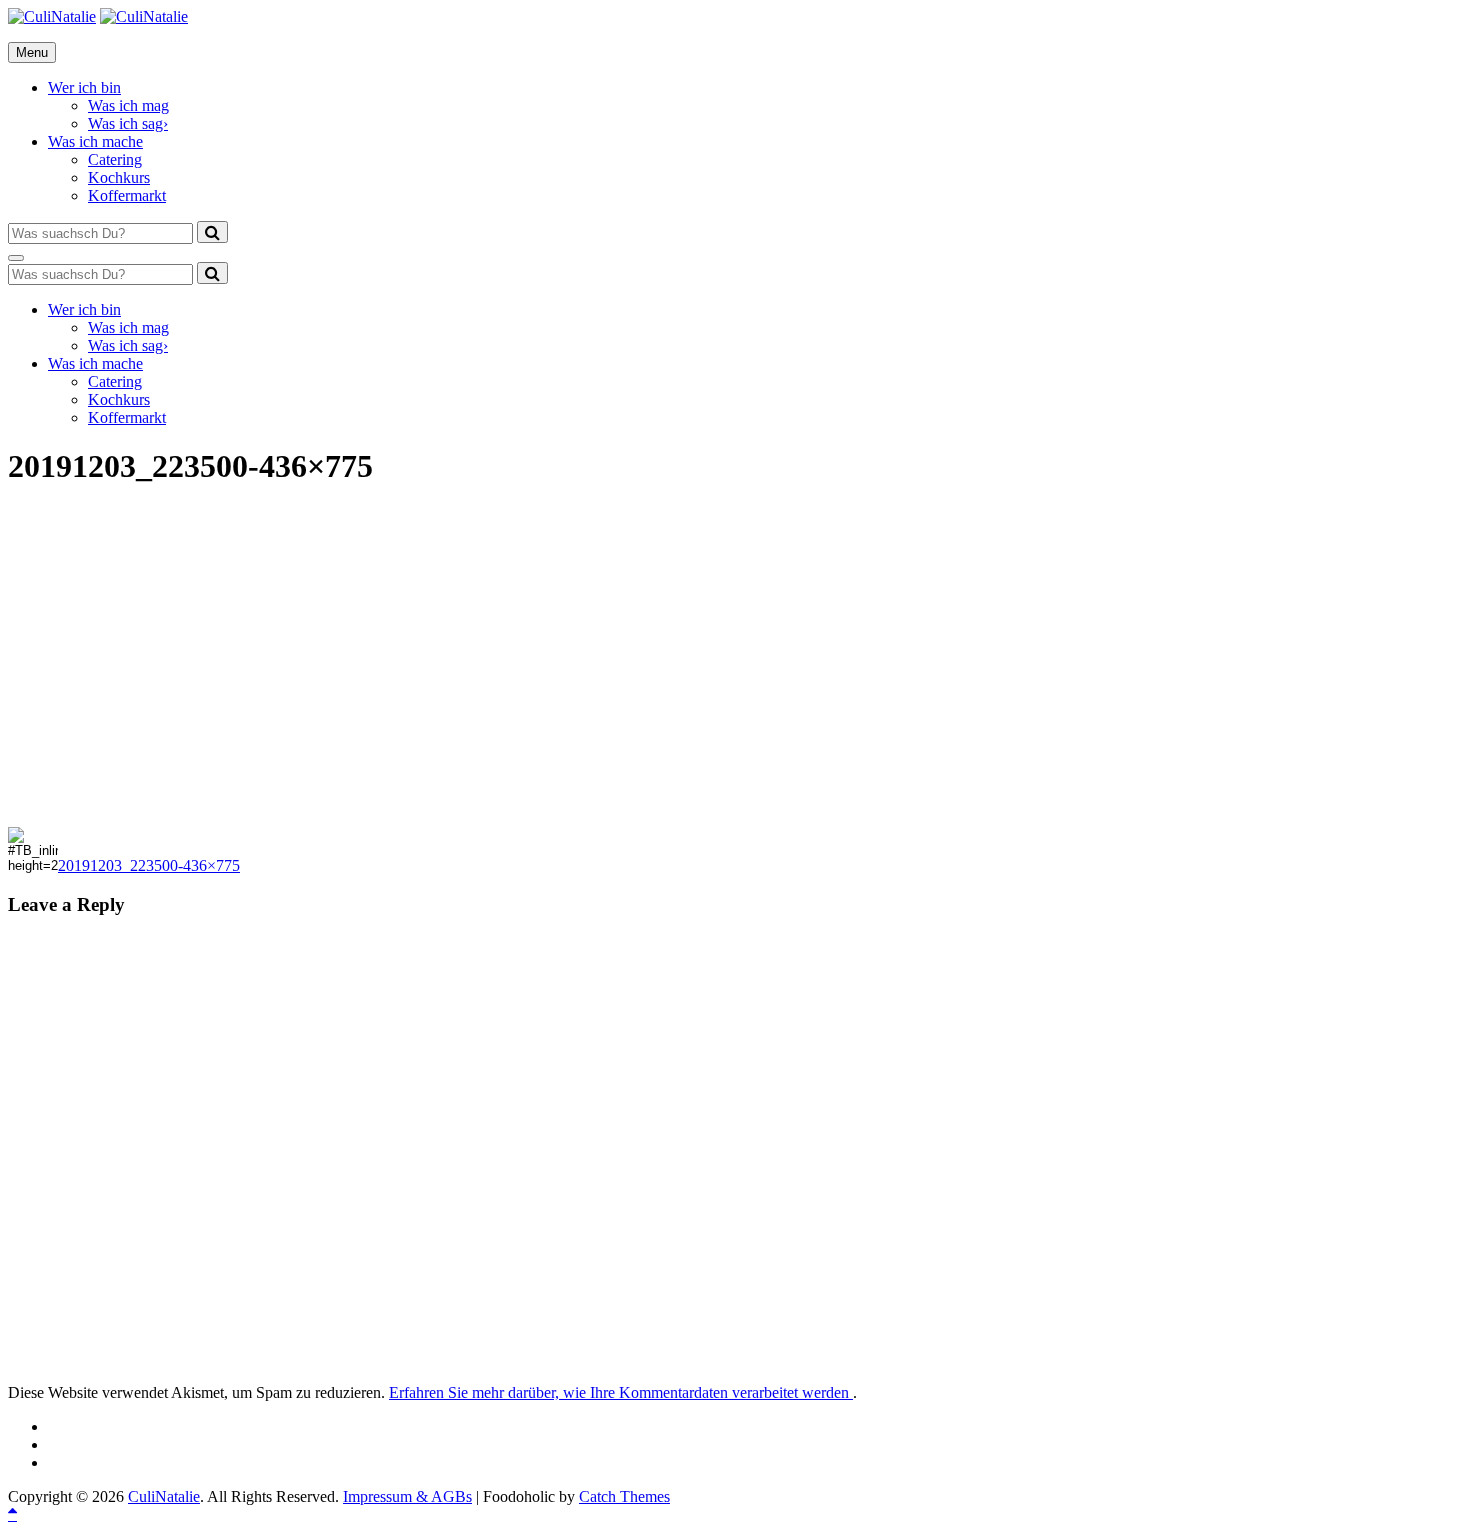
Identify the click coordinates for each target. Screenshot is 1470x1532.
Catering (115, 159)
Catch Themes (624, 1496)
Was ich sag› (128, 123)
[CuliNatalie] (144, 16)
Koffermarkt (127, 195)
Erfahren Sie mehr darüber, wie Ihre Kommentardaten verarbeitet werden (621, 1392)
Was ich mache (95, 141)
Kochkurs (119, 177)
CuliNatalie (164, 1496)
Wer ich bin (84, 87)
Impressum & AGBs (407, 1496)
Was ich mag (128, 105)
